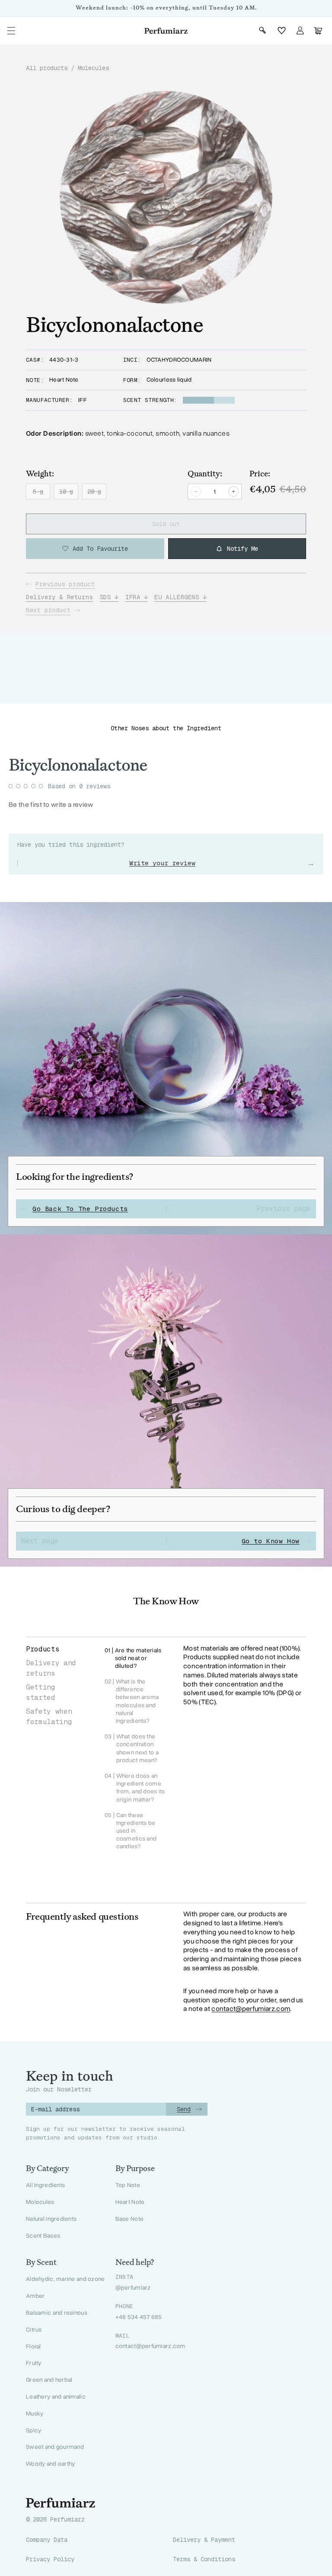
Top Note (128, 2185)
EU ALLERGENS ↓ (180, 597)
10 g (69, 493)
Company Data (47, 2540)
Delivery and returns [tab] (51, 1668)
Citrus (34, 2330)
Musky (35, 2414)
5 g (41, 493)
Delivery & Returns (59, 597)
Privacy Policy (50, 2559)
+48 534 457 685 (139, 2317)
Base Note (130, 2219)
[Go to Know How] (166, 1400)
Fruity (34, 2363)
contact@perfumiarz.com (251, 2009)
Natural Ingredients (51, 2219)
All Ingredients (45, 2185)
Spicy (34, 2430)
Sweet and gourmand (55, 2447)
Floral (34, 2346)
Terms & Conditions (204, 2559)
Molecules (93, 68)
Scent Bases (43, 2236)
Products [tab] (43, 1649)
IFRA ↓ (137, 597)
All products (47, 68)
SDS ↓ (109, 597)
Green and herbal (49, 2380)
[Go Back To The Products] (166, 1068)
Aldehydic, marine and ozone (65, 2279)
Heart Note (130, 2202)
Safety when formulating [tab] (49, 1717)
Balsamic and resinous (57, 2313)
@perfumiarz (133, 2288)
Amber (35, 2296)
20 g (97, 493)
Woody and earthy (50, 2464)
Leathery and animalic (56, 2397)
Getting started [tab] (41, 1692)
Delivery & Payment (204, 2540)
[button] (11, 31)
